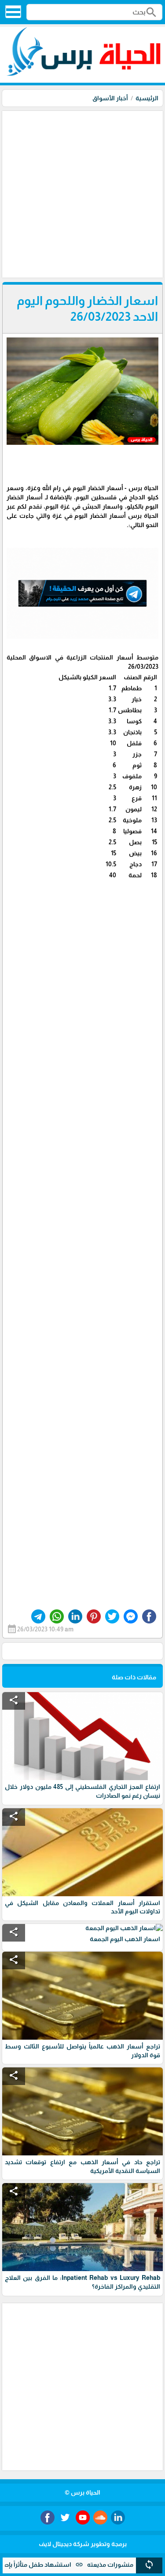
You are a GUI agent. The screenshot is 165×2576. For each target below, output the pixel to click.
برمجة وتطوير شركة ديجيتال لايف (83, 2544)
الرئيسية (147, 98)
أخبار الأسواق (110, 98)
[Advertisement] (82, 193)
